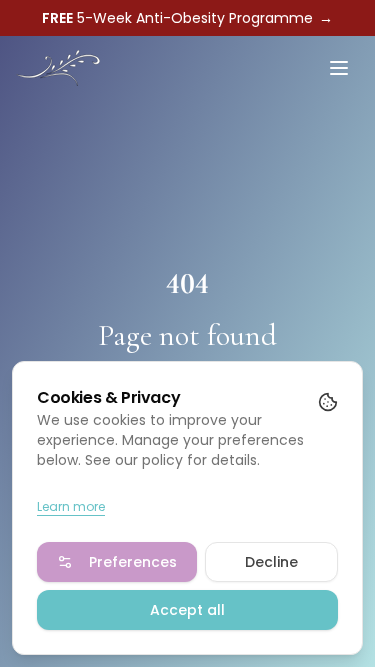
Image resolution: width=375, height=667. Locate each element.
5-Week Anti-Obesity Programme (187, 18)
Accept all (187, 610)
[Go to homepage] (58, 68)
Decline (271, 562)
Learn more (71, 506)
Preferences (133, 562)
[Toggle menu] (339, 68)
